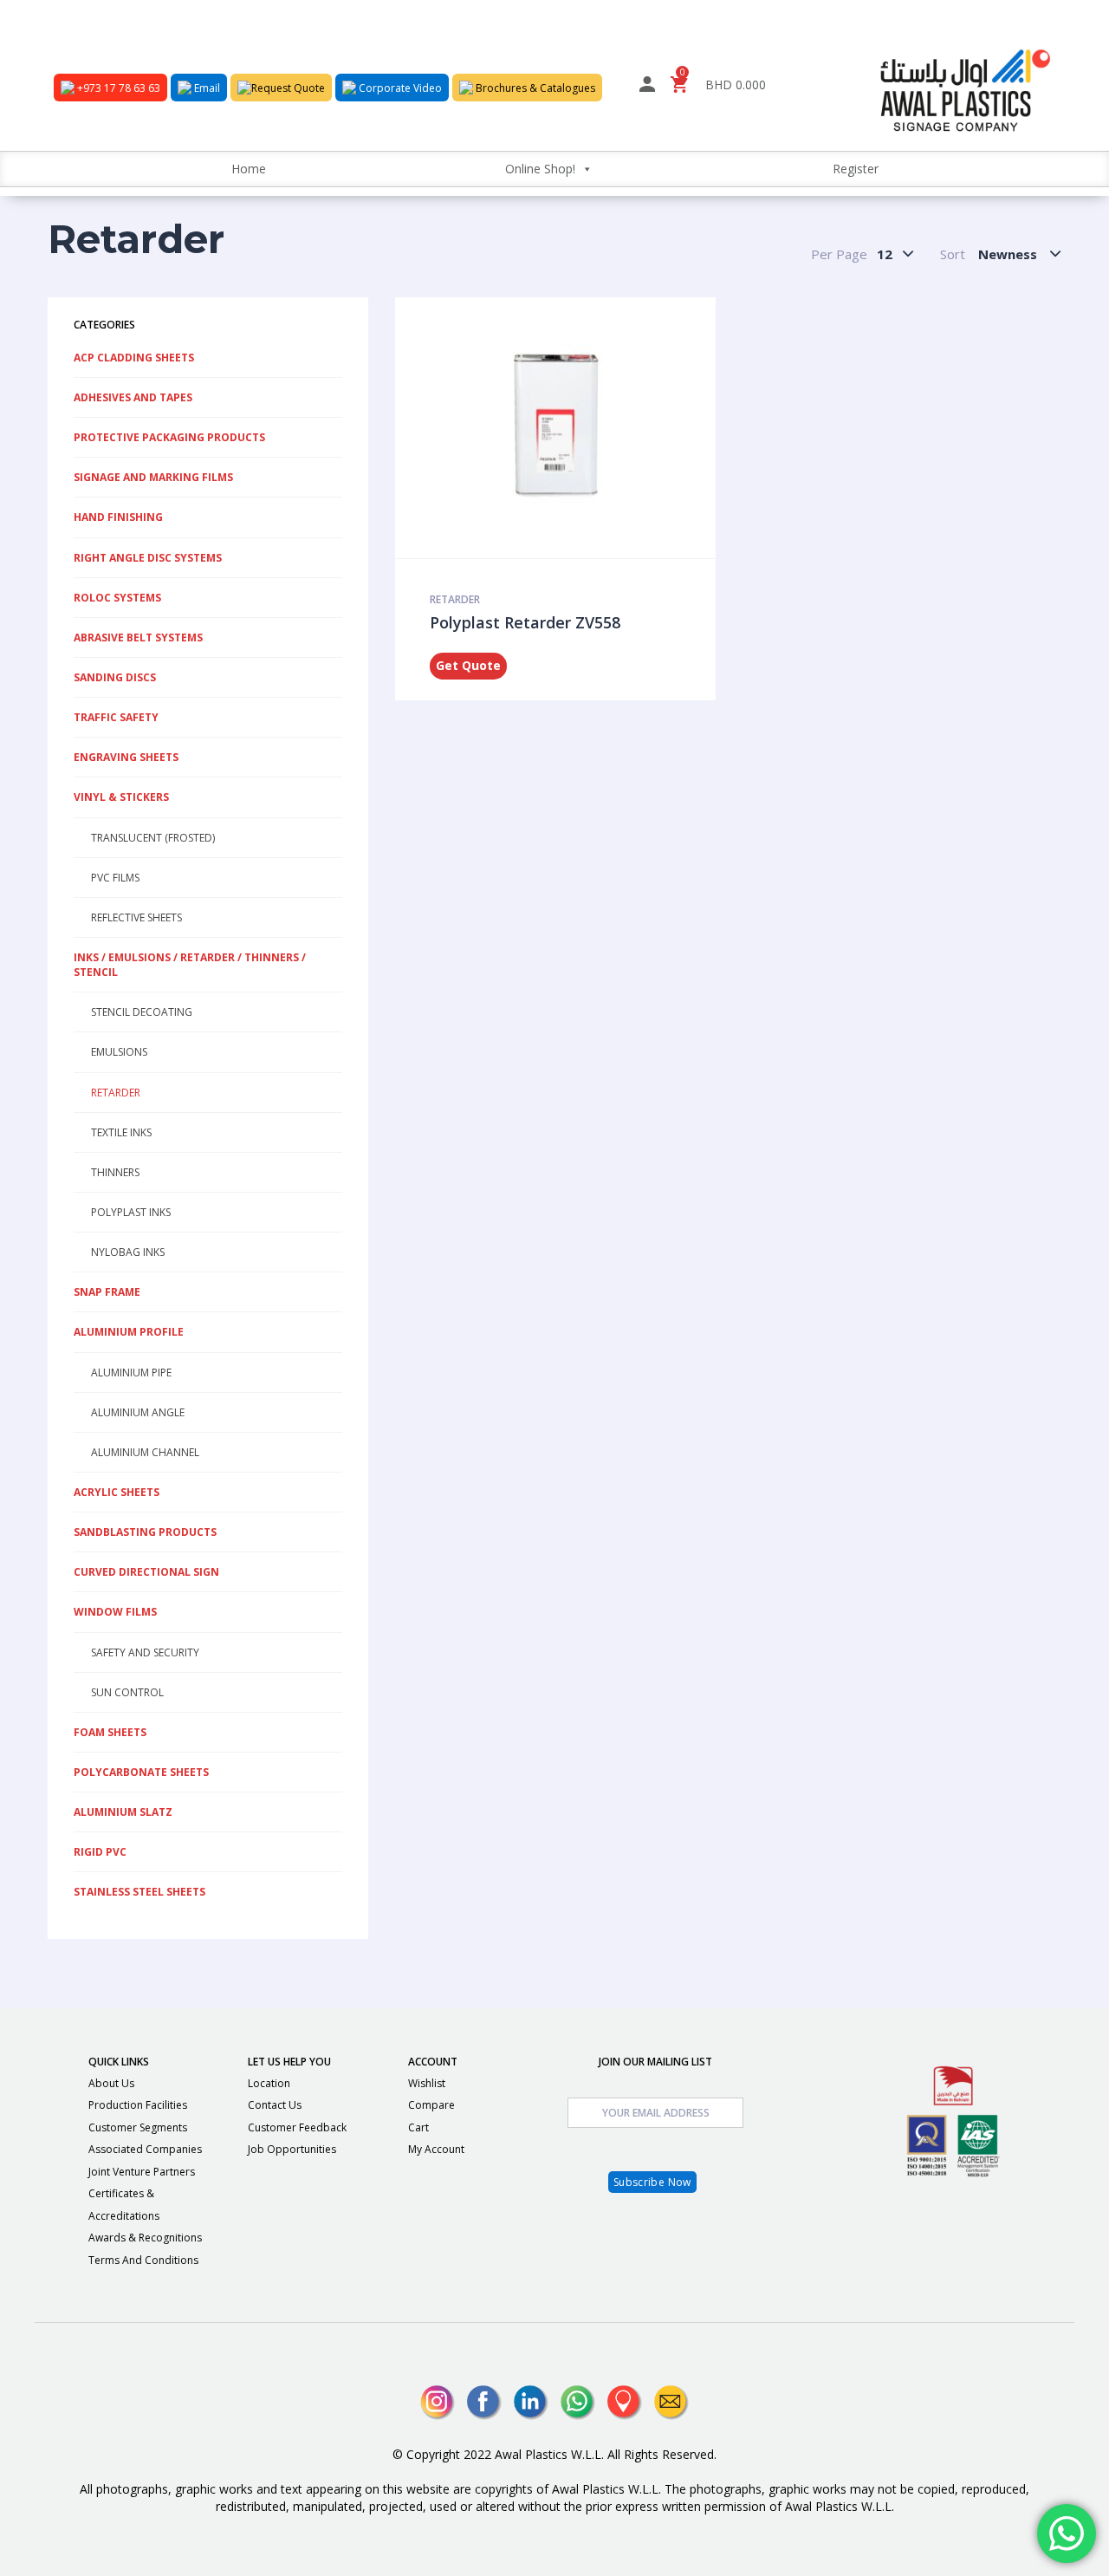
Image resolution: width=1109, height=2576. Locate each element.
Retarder (455, 599)
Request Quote (288, 88)
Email (206, 88)
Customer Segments (138, 2127)
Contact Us (275, 2105)
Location (269, 2083)
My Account (436, 2149)
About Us (111, 2083)
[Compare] (597, 427)
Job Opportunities (292, 2149)
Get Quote (468, 665)
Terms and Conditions (143, 2260)
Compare (431, 2105)
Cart (418, 2127)
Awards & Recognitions (145, 2238)
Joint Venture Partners (142, 2172)
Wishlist (427, 2083)
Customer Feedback (297, 2127)
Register (856, 169)
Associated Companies (145, 2149)
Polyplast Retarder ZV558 (525, 622)
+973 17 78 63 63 (117, 88)
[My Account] (647, 87)
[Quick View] (550, 427)
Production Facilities (138, 2105)
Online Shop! (540, 169)
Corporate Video (399, 88)
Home (249, 169)
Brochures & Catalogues (534, 88)
